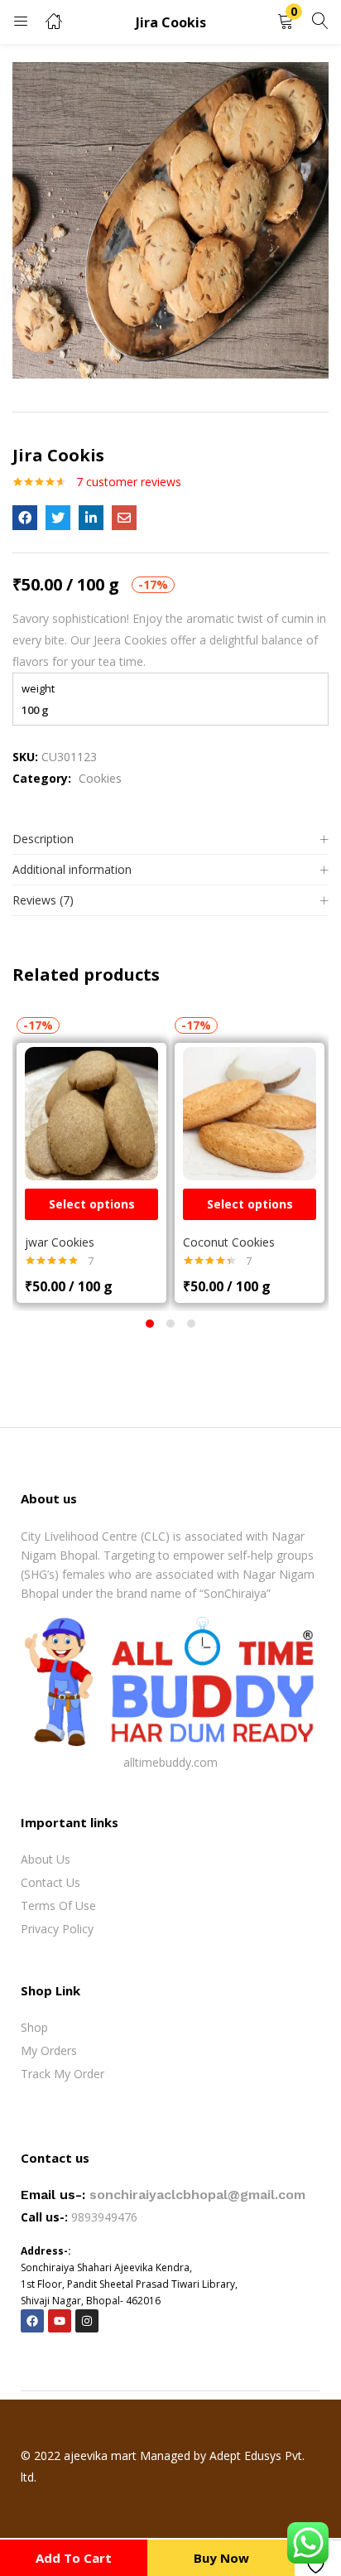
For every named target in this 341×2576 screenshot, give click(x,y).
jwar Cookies (60, 1242)
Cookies (100, 778)
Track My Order (62, 2074)
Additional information (72, 869)
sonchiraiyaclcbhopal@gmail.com (197, 2195)
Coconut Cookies (229, 1242)
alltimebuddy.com (170, 1762)
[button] (286, 22)
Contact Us (50, 1882)
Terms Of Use (58, 1905)
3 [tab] (191, 1324)
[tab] (170, 839)
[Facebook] (32, 2321)
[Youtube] (60, 2321)
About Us (46, 1859)
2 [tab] (170, 1324)
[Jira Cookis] (25, 518)
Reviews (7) (43, 900)
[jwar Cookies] (91, 1112)
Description (43, 839)
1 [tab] (150, 1324)
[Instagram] (87, 2321)
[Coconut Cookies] (250, 1112)
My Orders (49, 2050)
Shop (34, 2027)
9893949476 (106, 2217)
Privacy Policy (57, 1929)
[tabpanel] (91, 1158)
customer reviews (129, 482)
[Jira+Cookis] (58, 518)
